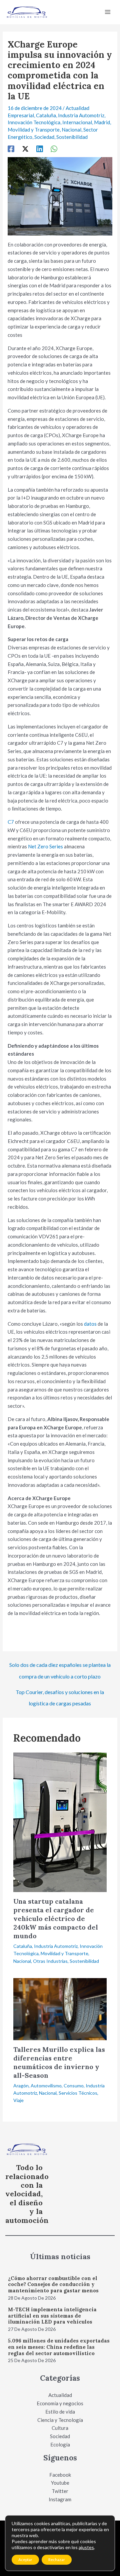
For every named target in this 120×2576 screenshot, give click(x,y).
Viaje (18, 2100)
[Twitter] (25, 149)
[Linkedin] (40, 149)
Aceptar (25, 2560)
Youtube (60, 2483)
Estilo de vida (60, 2412)
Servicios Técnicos (78, 2093)
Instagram (60, 2499)
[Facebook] (11, 149)
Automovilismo (46, 2086)
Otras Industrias (50, 1961)
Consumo (74, 2086)
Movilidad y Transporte (34, 130)
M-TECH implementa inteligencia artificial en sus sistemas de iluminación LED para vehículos (52, 2316)
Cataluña (46, 115)
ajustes (86, 2547)
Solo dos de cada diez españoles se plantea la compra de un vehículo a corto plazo (60, 1667)
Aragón (21, 2086)
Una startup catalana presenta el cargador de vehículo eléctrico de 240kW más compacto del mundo (56, 1918)
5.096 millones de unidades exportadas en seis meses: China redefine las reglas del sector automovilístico (59, 2347)
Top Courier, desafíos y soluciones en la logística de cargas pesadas (60, 1694)
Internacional (77, 122)
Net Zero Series (45, 846)
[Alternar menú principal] (108, 12)
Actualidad (60, 2395)
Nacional (71, 130)
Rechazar (57, 2560)
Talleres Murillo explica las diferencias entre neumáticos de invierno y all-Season (59, 2062)
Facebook (60, 2475)
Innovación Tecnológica (34, 122)
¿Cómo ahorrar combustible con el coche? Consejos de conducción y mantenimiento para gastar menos (53, 2285)
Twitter (60, 2491)
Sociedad (44, 137)
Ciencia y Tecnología (60, 2420)
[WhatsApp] (54, 149)
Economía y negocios (60, 2403)
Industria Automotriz (81, 115)
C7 (11, 822)
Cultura (60, 2428)
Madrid (102, 122)
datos (90, 1324)
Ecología (60, 2444)
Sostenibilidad (72, 137)
